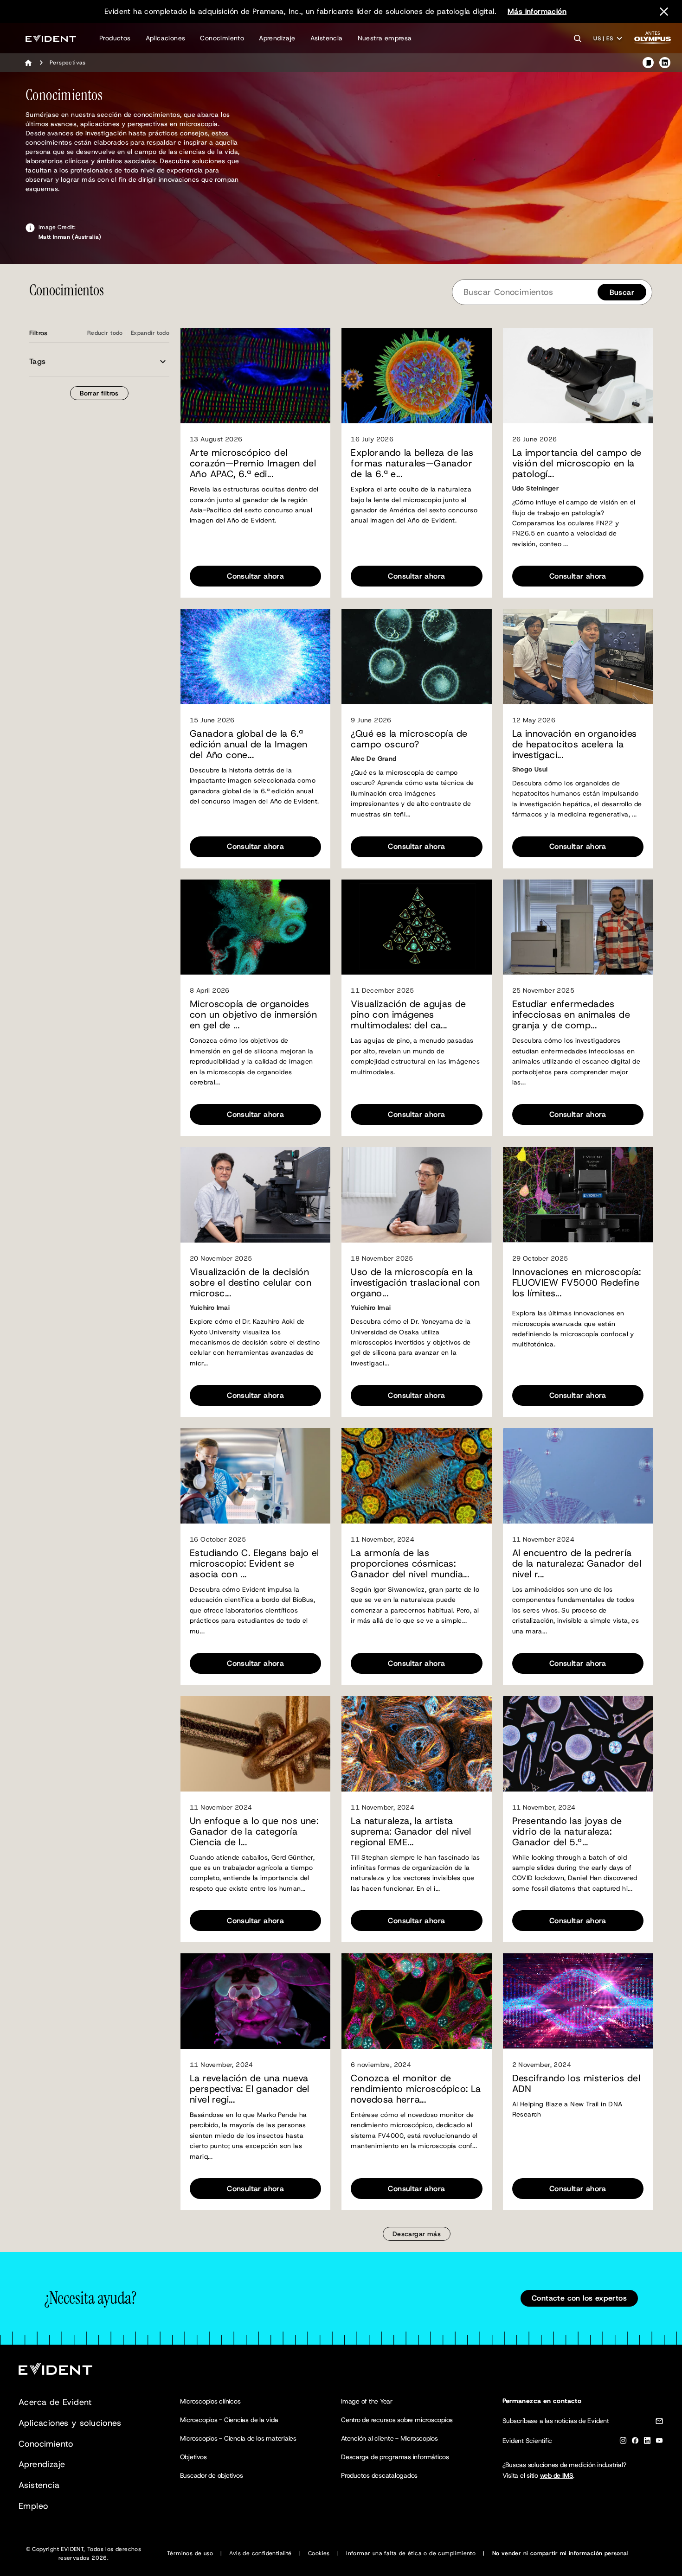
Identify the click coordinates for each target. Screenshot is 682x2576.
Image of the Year (367, 2401)
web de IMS (557, 2475)
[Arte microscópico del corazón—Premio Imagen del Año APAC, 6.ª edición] (255, 376)
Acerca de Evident (55, 2402)
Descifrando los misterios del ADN (576, 2084)
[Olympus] (653, 40)
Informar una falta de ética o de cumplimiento (411, 2553)
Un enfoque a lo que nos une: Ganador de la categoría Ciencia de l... (254, 1832)
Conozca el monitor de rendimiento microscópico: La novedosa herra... (416, 2089)
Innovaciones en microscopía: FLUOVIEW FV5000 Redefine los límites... (577, 1283)
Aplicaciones (166, 38)
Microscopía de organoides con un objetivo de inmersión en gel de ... (253, 1015)
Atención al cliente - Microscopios (389, 2438)
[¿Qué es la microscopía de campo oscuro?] (416, 657)
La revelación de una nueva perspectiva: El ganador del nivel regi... (250, 2089)
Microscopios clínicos (210, 2401)
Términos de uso (190, 2553)
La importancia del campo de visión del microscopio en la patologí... (577, 463)
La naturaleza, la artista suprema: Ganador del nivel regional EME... (411, 1832)
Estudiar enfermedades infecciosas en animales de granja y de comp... (571, 1015)
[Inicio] (28, 63)
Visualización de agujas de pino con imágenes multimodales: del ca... (408, 1015)
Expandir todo (150, 333)
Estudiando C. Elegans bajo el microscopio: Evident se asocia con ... (254, 1564)
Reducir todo (105, 333)
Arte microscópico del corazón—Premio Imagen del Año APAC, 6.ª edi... (253, 463)
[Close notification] (664, 12)
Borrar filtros (99, 393)
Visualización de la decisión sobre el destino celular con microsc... (251, 1283)
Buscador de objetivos (212, 2475)
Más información (537, 11)
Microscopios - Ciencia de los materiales (238, 2438)
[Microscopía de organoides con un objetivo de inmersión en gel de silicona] (255, 927)
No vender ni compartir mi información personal (560, 2553)
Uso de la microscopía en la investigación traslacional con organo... (415, 1283)
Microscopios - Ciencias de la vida (229, 2420)
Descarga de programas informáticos (395, 2457)
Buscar (622, 292)
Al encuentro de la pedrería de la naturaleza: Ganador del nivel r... (577, 1564)
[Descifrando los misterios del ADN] (578, 2001)
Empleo (33, 2506)
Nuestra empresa (385, 38)
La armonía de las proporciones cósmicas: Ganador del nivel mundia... (410, 1564)
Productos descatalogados (379, 2475)
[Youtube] (659, 2442)
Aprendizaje (277, 38)
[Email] (659, 2423)
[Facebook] (635, 2442)
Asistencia (327, 38)
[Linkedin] (647, 2442)
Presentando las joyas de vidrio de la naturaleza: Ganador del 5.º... (567, 1832)
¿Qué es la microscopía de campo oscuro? (409, 739)
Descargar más (417, 2234)
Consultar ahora (255, 576)
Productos (115, 38)
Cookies (319, 2553)
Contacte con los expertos (579, 2298)
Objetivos (193, 2457)
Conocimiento (222, 38)
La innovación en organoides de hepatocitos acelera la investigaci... (575, 744)
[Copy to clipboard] (648, 63)
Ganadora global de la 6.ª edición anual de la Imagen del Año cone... (248, 744)
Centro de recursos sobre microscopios (397, 2420)
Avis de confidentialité (260, 2553)
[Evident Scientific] (51, 38)
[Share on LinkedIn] (665, 63)
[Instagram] (623, 2442)
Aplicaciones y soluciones (70, 2423)
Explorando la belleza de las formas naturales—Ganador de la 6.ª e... (412, 463)
